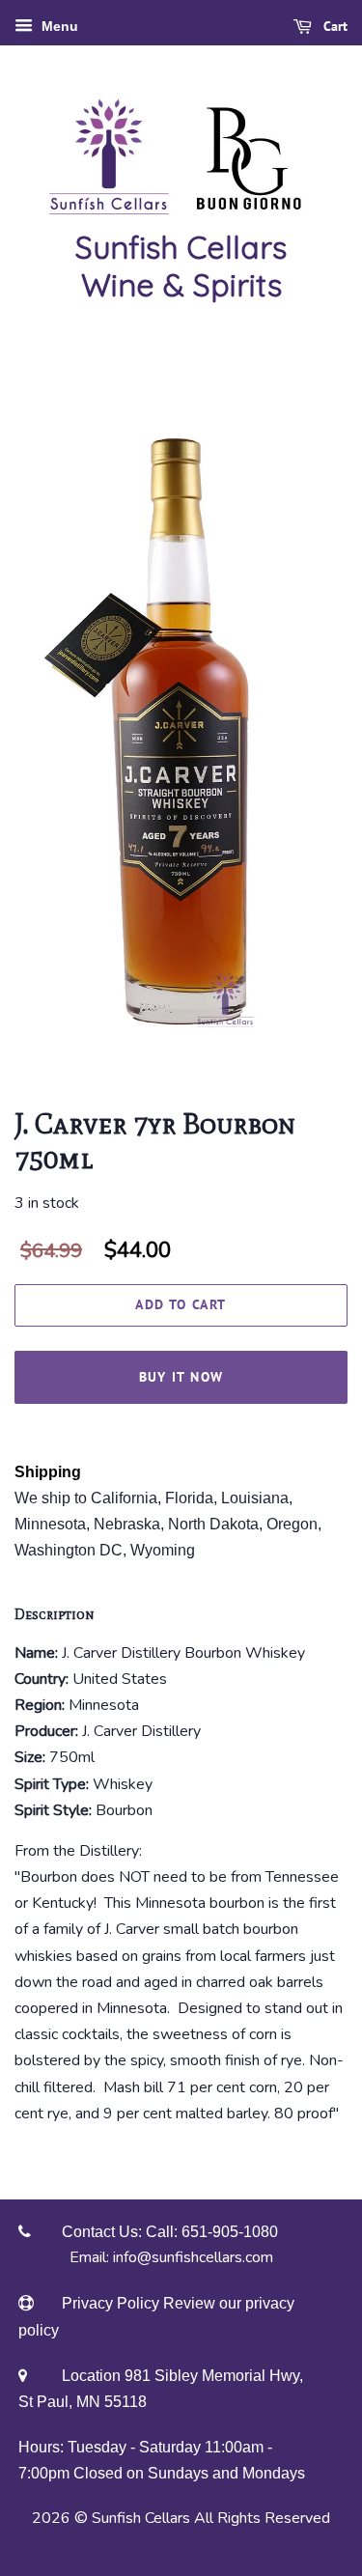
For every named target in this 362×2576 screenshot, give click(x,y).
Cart (334, 26)
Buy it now (181, 1377)
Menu (58, 26)
